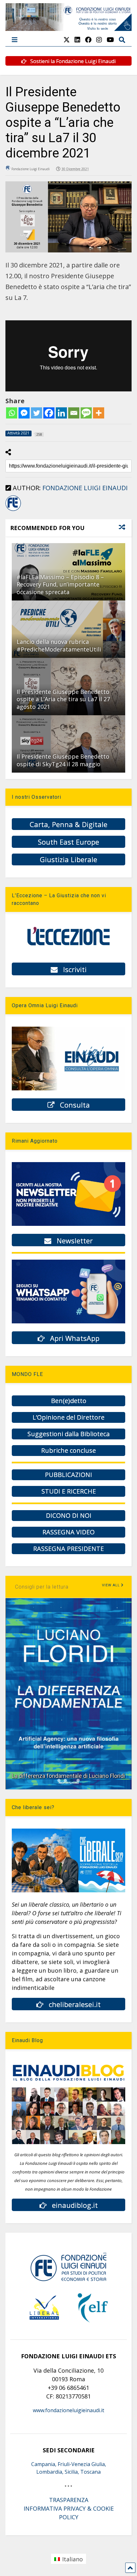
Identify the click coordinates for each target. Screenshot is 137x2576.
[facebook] (88, 40)
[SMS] (86, 413)
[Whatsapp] (12, 413)
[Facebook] (49, 413)
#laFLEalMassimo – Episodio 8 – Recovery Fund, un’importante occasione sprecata (60, 584)
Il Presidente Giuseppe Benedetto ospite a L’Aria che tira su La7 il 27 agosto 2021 (63, 699)
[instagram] (99, 40)
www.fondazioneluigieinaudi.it (68, 2410)
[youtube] (110, 40)
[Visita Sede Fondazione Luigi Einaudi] (68, 28)
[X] (67, 40)
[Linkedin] (61, 413)
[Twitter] (36, 413)
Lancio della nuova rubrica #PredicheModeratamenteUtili (59, 645)
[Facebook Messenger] (24, 413)
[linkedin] (77, 40)
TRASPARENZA (69, 2500)
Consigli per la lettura (42, 1587)
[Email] (74, 413)
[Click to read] (68, 629)
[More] (99, 413)
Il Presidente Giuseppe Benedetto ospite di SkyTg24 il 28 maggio (63, 760)
